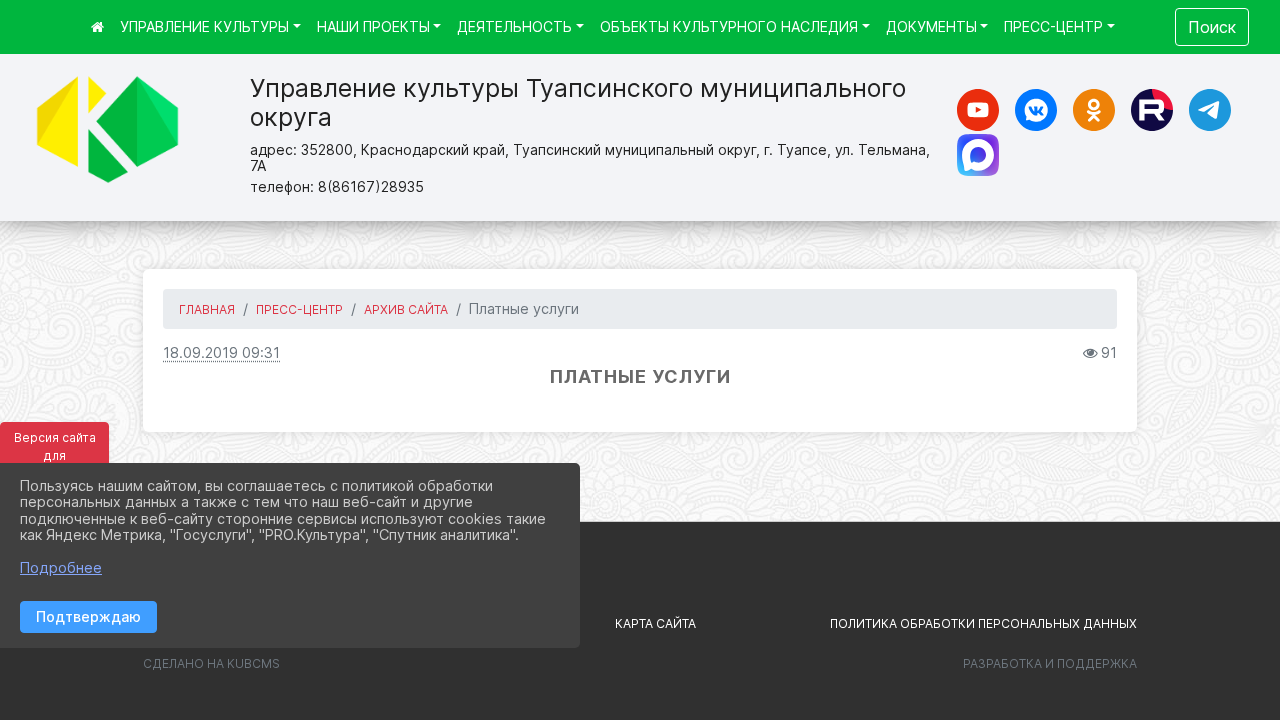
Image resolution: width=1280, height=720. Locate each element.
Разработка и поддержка (1050, 663)
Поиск (1212, 27)
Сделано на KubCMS (211, 663)
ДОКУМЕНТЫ (931, 26)
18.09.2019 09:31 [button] (221, 352)
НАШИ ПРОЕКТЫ (373, 26)
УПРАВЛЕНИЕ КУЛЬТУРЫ (204, 26)
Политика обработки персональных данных (983, 623)
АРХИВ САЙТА (406, 309)
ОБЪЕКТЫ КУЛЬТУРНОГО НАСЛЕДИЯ (729, 26)
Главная (207, 309)
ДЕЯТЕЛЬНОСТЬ (514, 26)
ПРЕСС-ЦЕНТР (1053, 26)
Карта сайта (655, 623)
